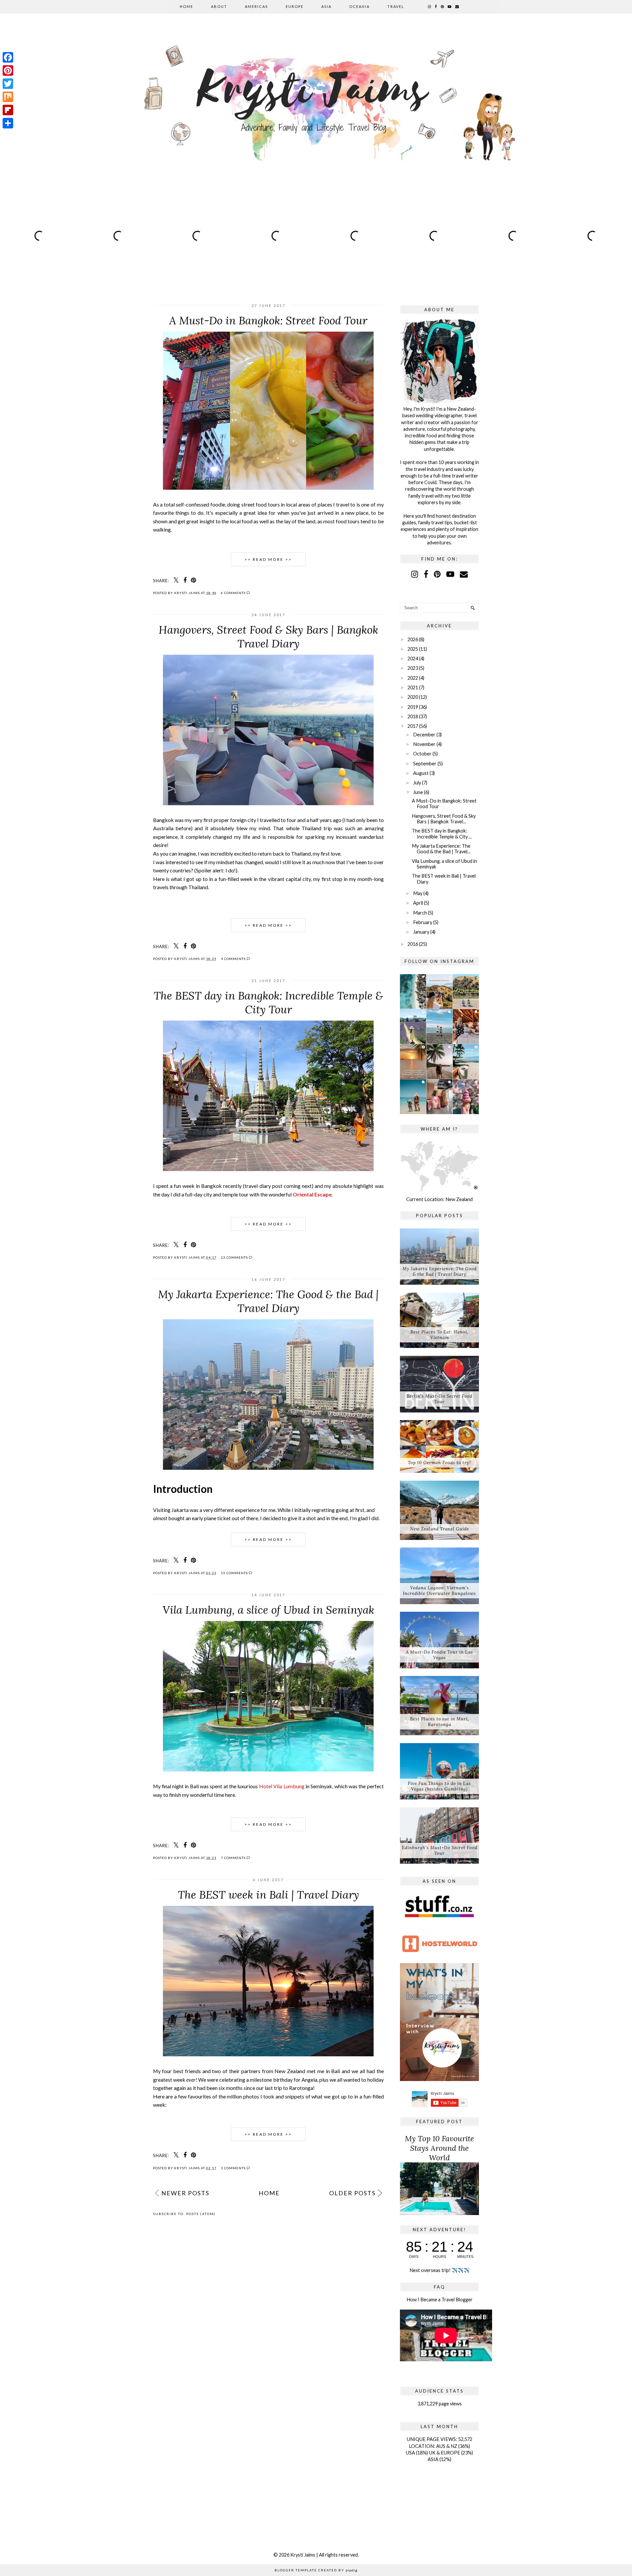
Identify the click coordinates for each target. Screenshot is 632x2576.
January (421, 932)
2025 (413, 649)
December (424, 735)
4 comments (234, 959)
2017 (413, 726)
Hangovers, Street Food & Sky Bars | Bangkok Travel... (444, 819)
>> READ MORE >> (268, 559)
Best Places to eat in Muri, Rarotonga (440, 1722)
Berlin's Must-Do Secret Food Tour (439, 1399)
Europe (295, 6)
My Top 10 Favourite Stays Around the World (439, 2148)
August (421, 773)
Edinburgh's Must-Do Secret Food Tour (440, 1850)
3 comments (234, 2168)
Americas (256, 6)
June (418, 792)
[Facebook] (8, 57)
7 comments (234, 1858)
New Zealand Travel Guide (440, 1529)
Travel (396, 6)
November (424, 744)
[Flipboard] (8, 110)
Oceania (359, 6)
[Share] (8, 123)
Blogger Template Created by (316, 2570)
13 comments (235, 1257)
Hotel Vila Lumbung (282, 1786)
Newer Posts (185, 2193)
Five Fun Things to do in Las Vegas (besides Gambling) (439, 1786)
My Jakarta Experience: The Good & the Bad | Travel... (441, 849)
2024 (413, 658)
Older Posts (352, 2193)
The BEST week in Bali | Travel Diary (268, 1895)
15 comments (235, 1573)
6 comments (234, 593)
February (423, 922)
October (422, 754)
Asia (326, 6)
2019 (413, 707)
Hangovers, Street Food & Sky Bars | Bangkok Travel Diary (268, 637)
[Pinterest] (8, 70)
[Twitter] (8, 84)
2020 (413, 697)
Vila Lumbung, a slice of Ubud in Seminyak (268, 1610)
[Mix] (8, 97)
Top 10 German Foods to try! (439, 1463)
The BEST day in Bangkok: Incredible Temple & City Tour (268, 1002)
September (425, 764)
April (418, 903)
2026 (413, 639)
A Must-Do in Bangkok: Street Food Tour (268, 320)
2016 (413, 944)
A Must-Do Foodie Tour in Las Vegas (439, 1655)
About (219, 6)
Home (186, 6)
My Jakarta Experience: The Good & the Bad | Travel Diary (268, 1301)
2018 (413, 716)
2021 (413, 687)
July (417, 783)
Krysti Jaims (303, 2555)
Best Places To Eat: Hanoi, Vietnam (439, 1335)
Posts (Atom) (201, 2214)
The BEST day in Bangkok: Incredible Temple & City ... (442, 834)
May (418, 893)
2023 (413, 668)
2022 (413, 678)
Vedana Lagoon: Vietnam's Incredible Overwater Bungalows (439, 1591)
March (420, 913)
